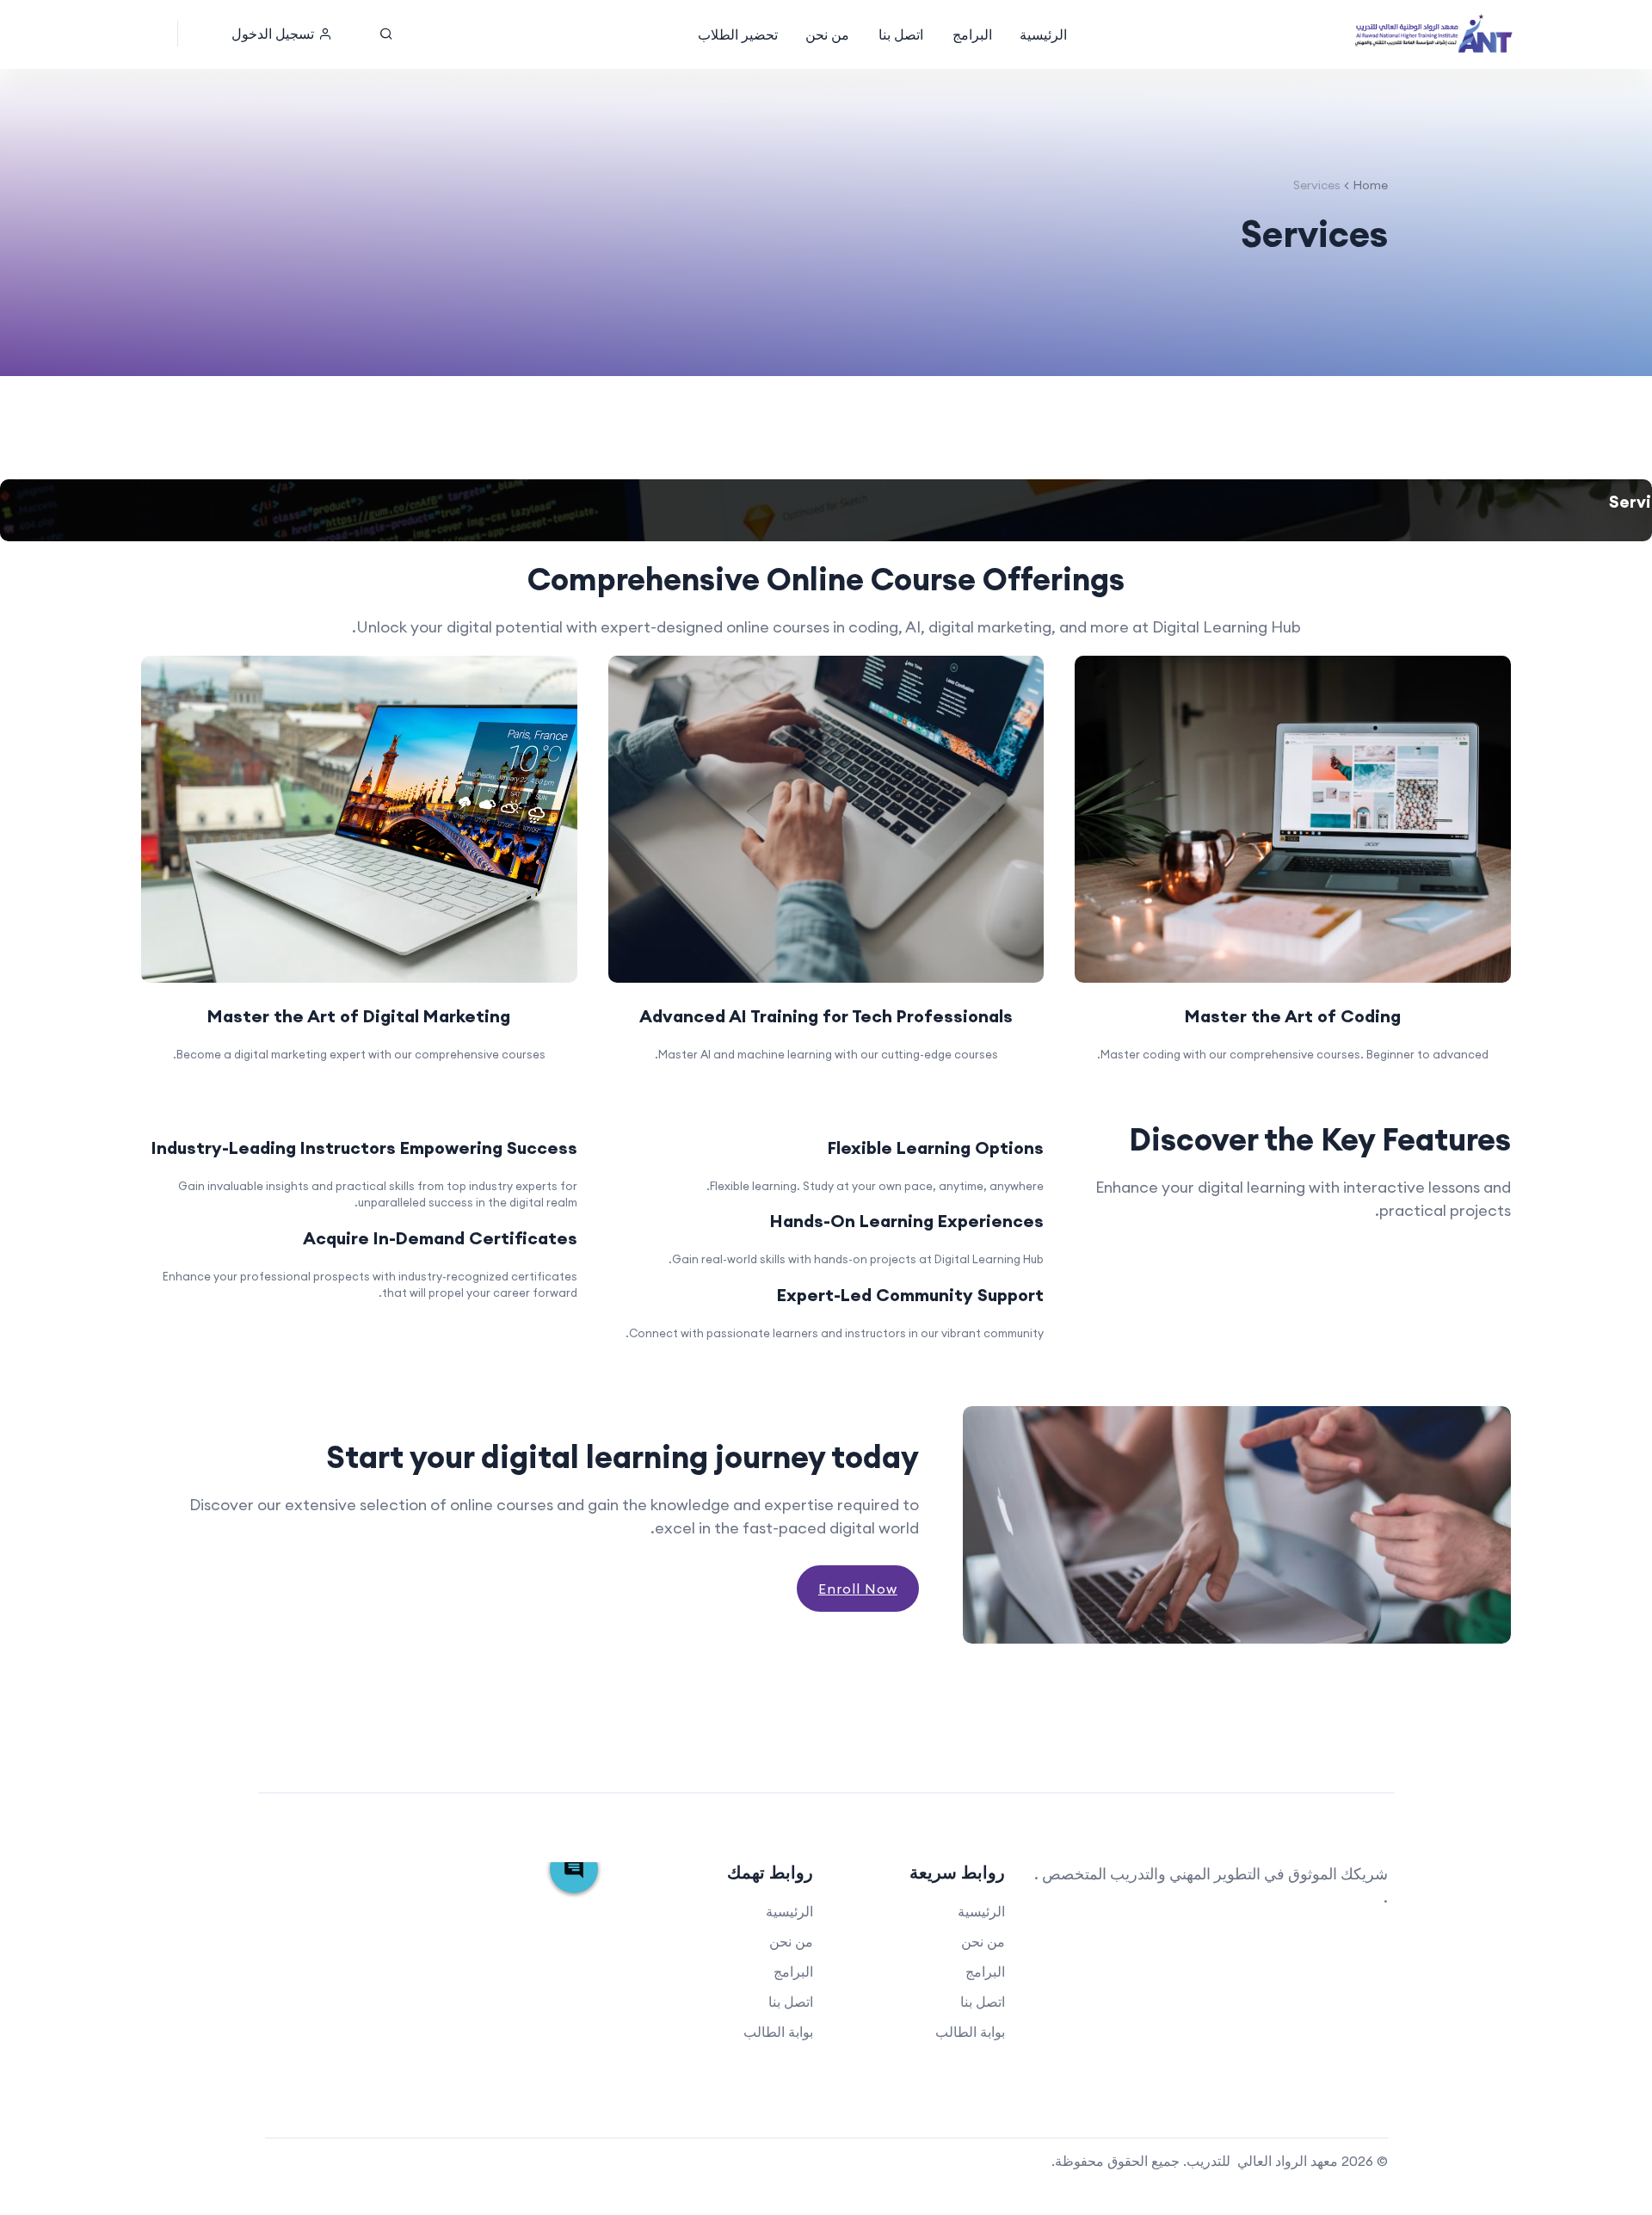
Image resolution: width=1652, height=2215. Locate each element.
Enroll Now (858, 1589)
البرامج (972, 34)
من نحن (827, 34)
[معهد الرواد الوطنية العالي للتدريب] (1435, 34)
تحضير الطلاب (738, 34)
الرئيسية (1043, 34)
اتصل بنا (901, 34)
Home (1370, 185)
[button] (282, 34)
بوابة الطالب (970, 2032)
